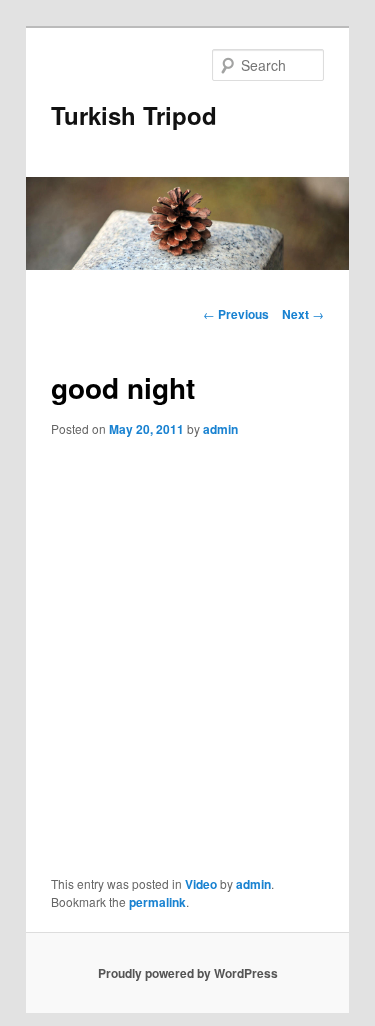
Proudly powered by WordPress (188, 973)
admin (220, 429)
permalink (157, 902)
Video (201, 884)
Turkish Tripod (134, 115)
